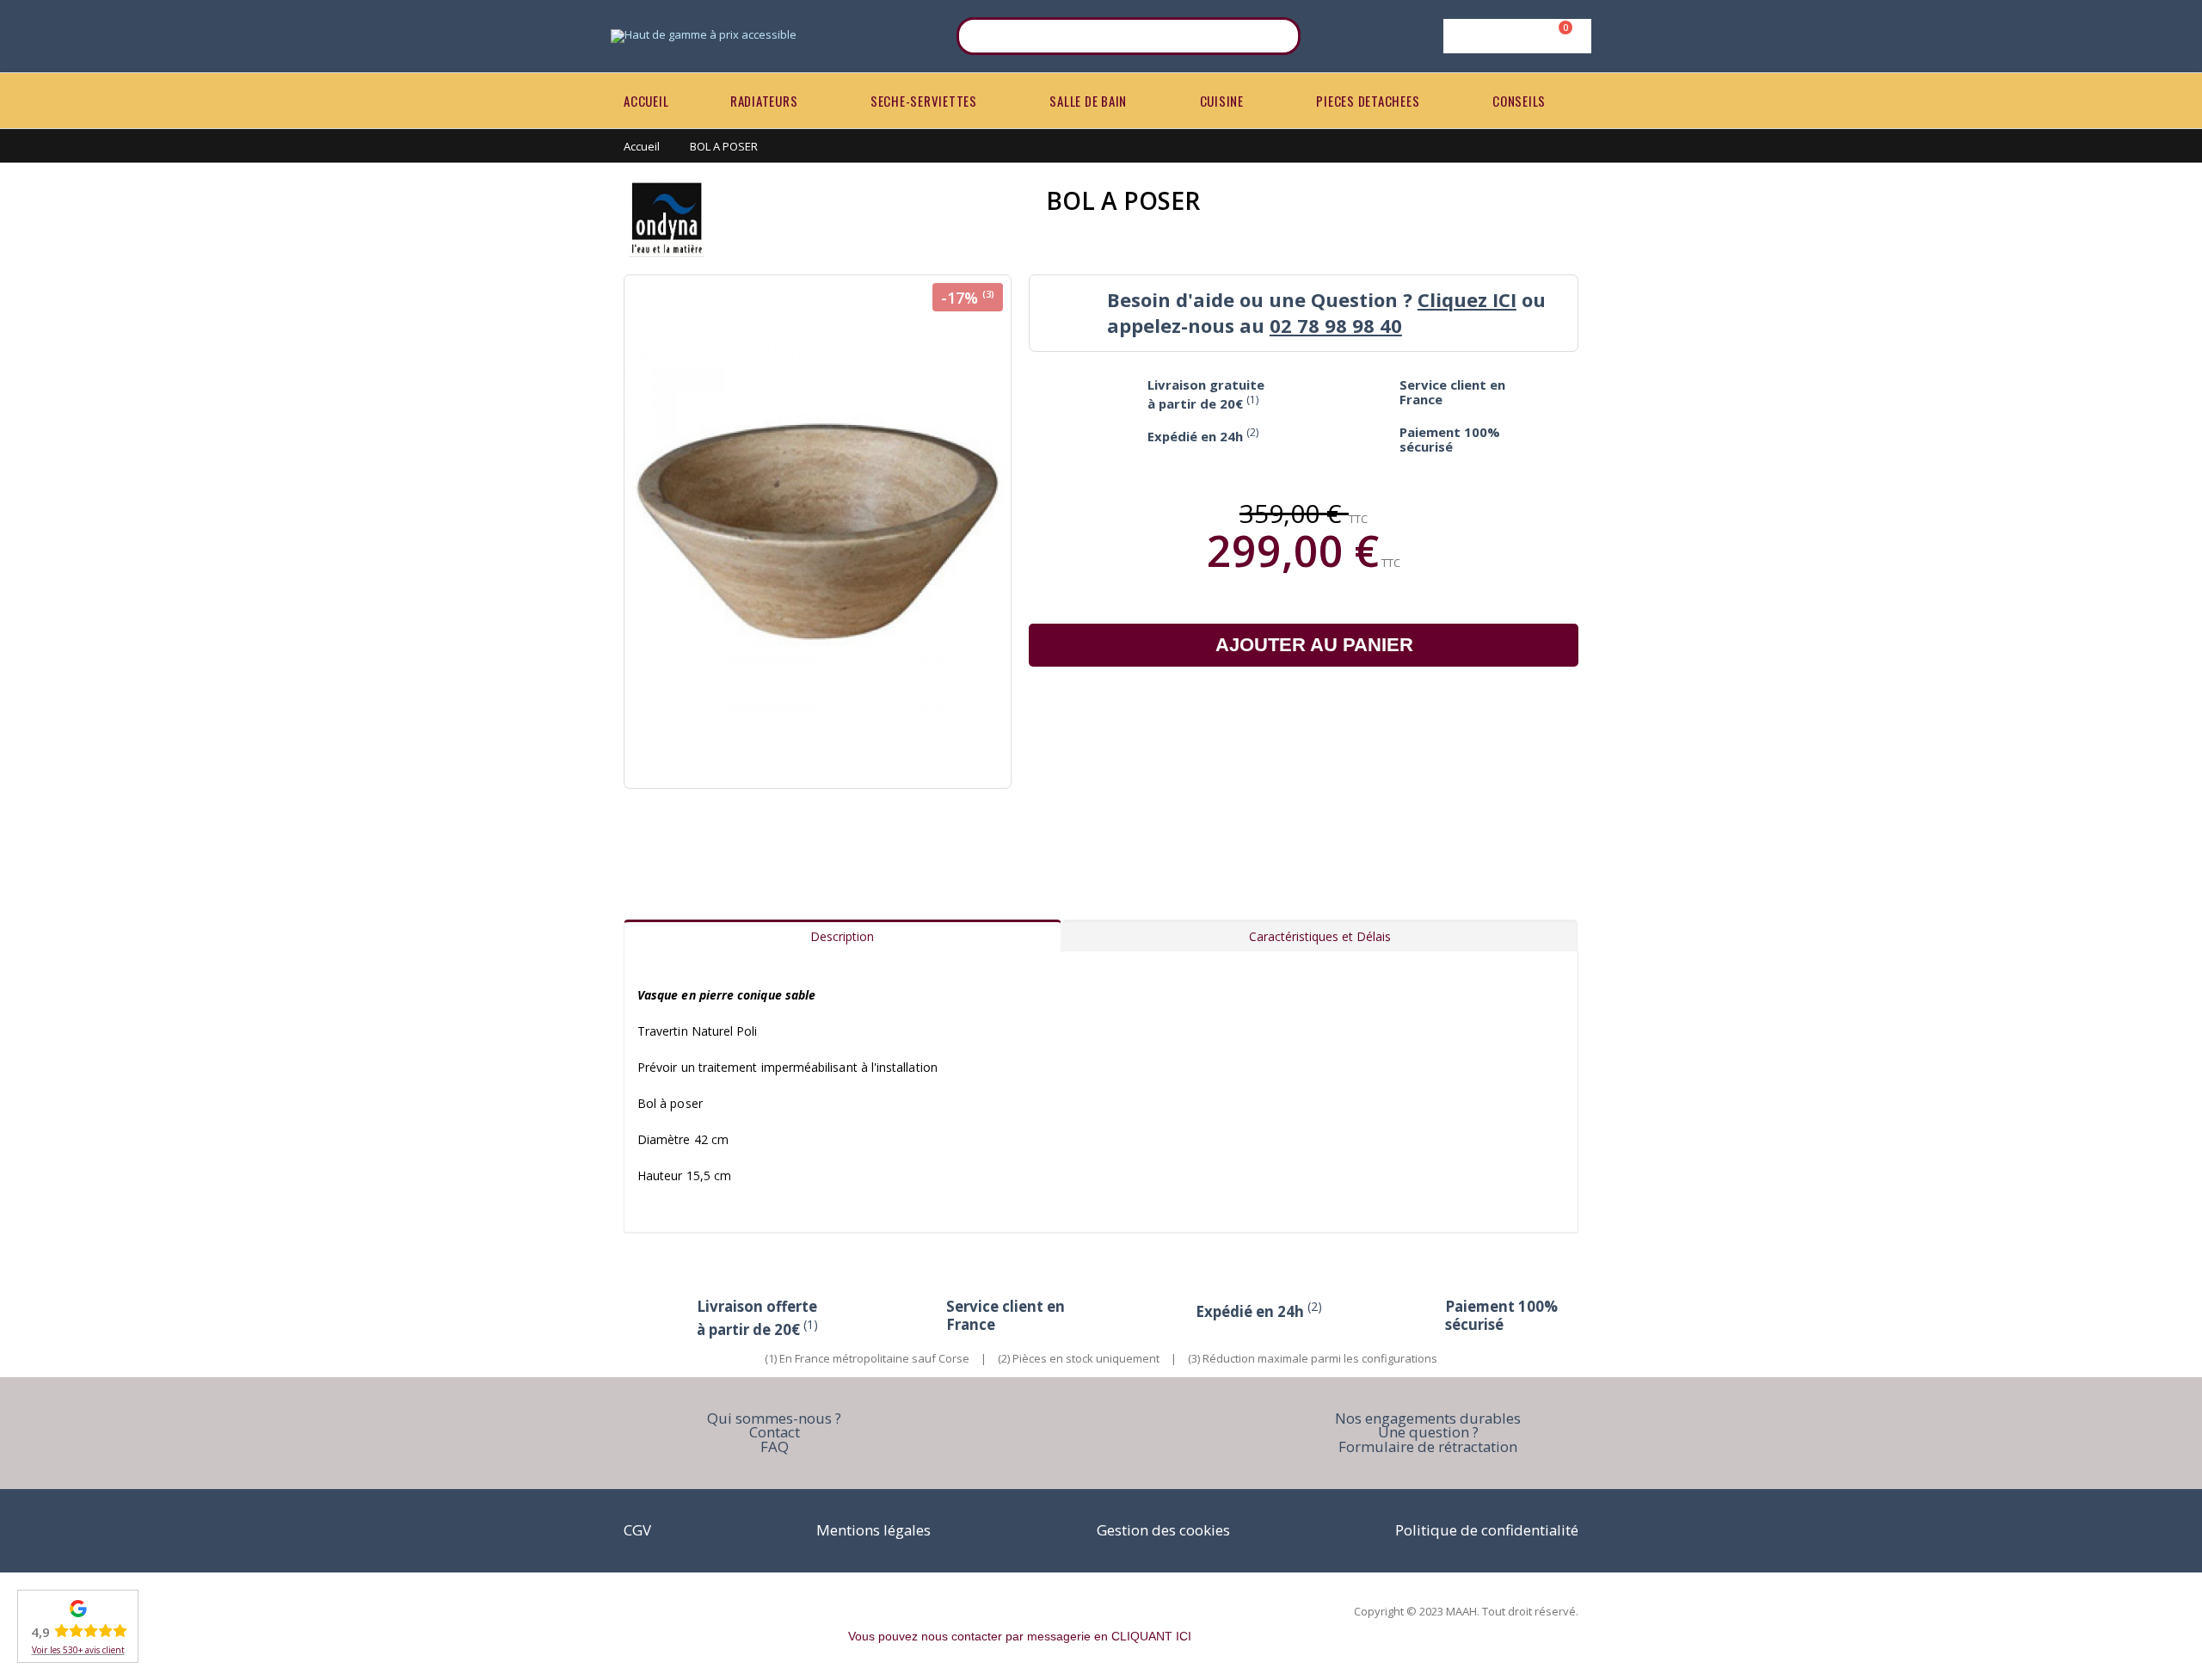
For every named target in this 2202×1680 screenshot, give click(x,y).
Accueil (642, 146)
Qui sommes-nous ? (774, 1418)
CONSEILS (1519, 101)
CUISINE (1222, 101)
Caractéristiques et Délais (1320, 936)
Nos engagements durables (1428, 1418)
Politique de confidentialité (1487, 1530)
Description (842, 936)
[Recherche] (1276, 36)
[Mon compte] (1514, 36)
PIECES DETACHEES (1368, 101)
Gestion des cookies (1163, 1530)
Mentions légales (873, 1530)
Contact (775, 1432)
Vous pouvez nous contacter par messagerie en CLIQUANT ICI (1020, 1636)
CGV (637, 1530)
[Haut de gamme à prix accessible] (704, 36)
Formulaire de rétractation (1428, 1446)
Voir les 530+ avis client (78, 1650)
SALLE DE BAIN (1088, 101)
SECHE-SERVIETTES (924, 101)
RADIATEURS (764, 101)
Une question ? (1428, 1432)
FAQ (775, 1446)
